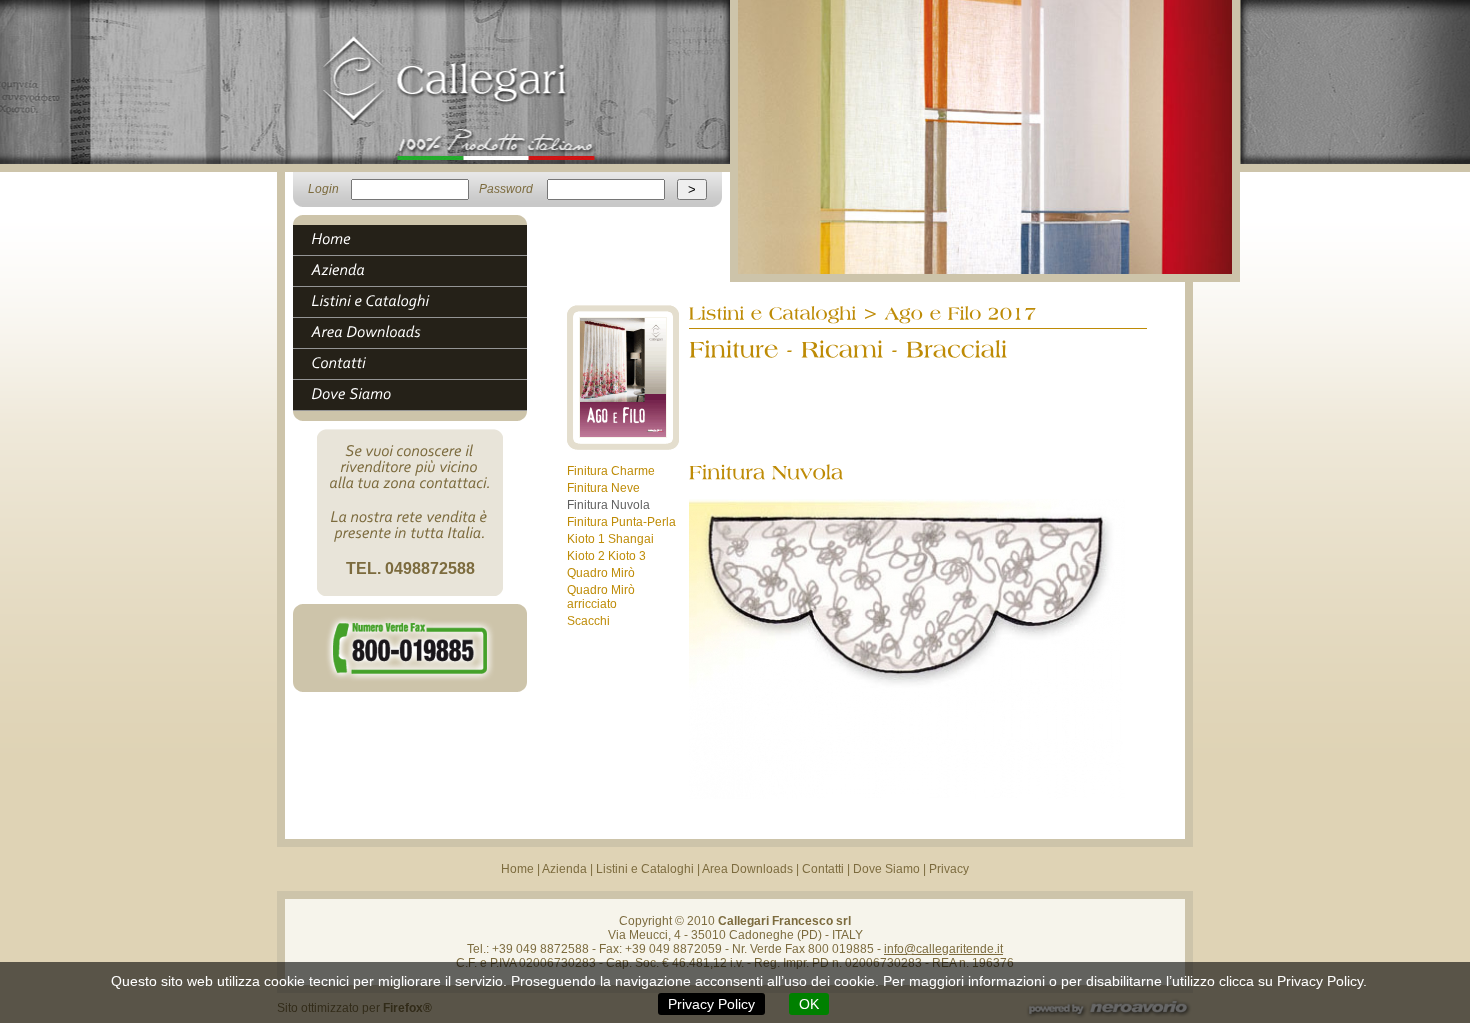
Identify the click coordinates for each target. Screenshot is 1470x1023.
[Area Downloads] (419, 333)
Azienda (564, 869)
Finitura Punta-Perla (621, 522)
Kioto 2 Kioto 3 (606, 556)
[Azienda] (419, 271)
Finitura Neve (603, 488)
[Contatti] (419, 364)
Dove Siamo (886, 869)
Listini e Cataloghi (645, 869)
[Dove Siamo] (419, 395)
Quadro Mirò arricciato (601, 597)
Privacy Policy (711, 1004)
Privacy (949, 869)
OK (809, 1004)
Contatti (823, 869)
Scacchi (588, 621)
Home (517, 869)
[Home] (419, 240)
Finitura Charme (611, 471)
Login (323, 189)
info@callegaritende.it (943, 949)
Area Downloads (747, 869)
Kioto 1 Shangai (610, 539)
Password (506, 189)
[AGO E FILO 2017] (623, 446)
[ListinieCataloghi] (419, 302)
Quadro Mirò (601, 573)
